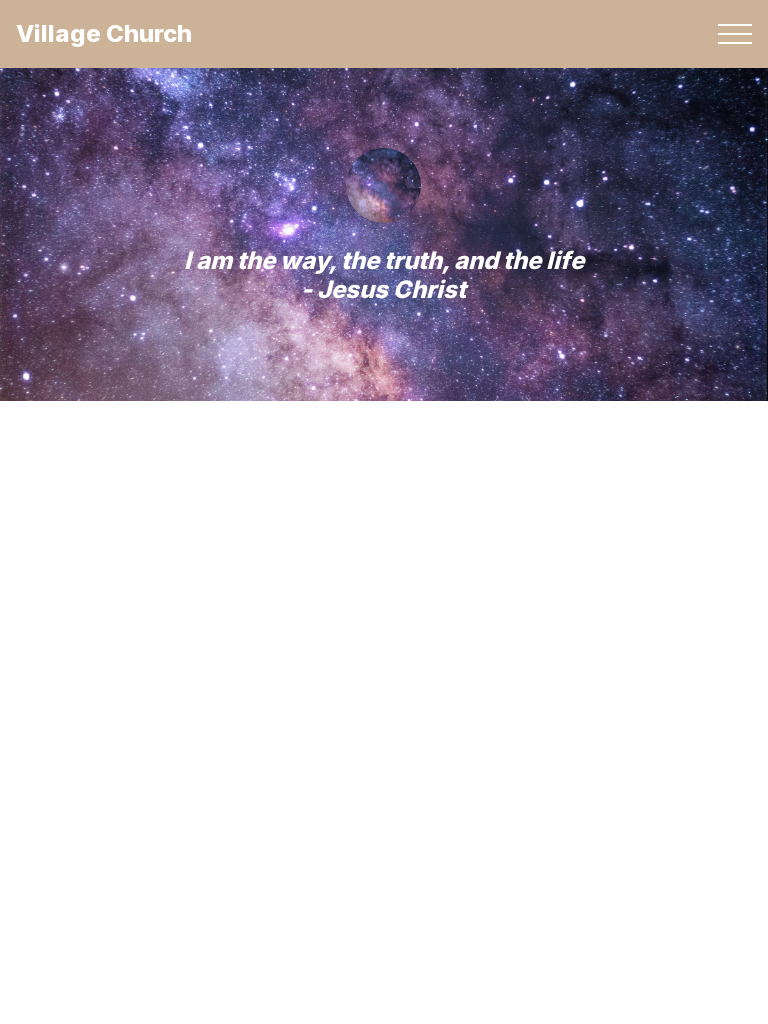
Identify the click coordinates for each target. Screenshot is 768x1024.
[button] (735, 34)
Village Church (104, 33)
